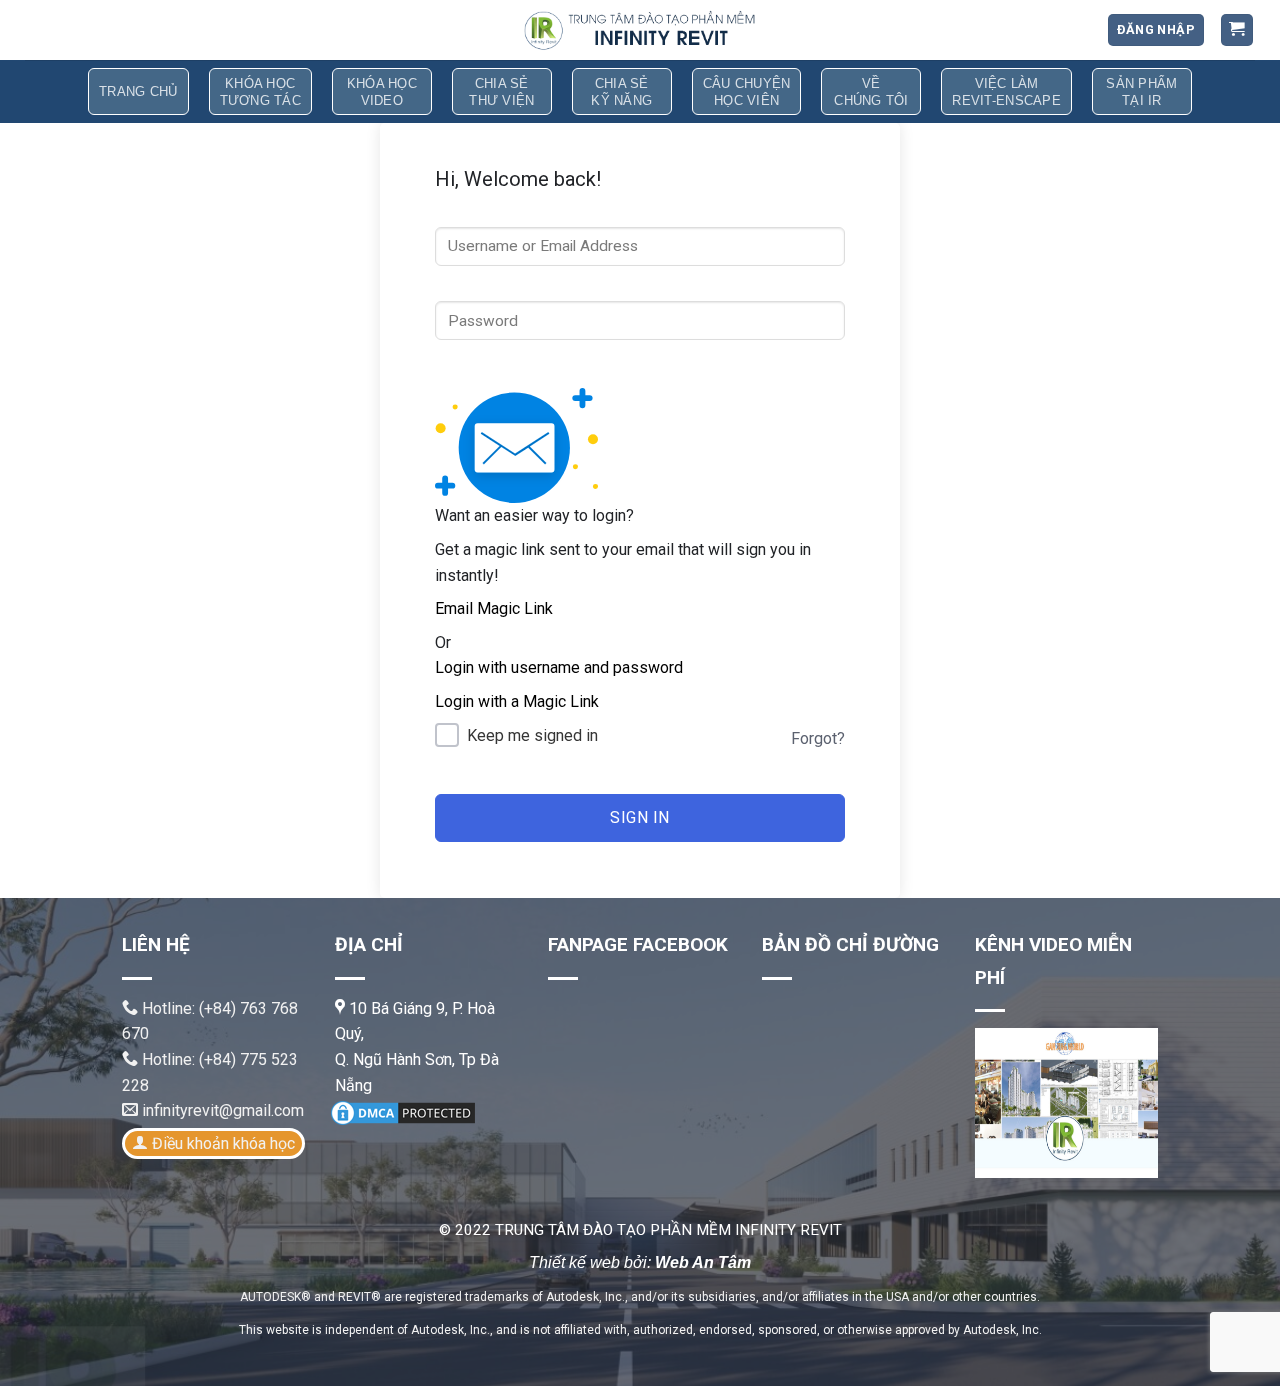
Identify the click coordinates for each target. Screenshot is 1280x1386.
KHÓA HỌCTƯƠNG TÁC (260, 92)
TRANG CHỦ (138, 91)
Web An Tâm (703, 1262)
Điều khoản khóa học (223, 1143)
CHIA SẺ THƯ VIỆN (501, 92)
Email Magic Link (494, 608)
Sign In (639, 817)
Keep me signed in (532, 735)
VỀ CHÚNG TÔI (871, 92)
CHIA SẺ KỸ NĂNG (621, 92)
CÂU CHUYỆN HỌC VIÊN (747, 92)
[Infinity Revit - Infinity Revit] (640, 30)
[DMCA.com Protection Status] (403, 1111)
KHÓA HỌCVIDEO (382, 92)
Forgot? (818, 738)
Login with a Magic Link (517, 701)
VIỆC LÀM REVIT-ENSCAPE (1006, 92)
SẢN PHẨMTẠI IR (1141, 92)
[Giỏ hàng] (1237, 30)
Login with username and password (559, 667)
